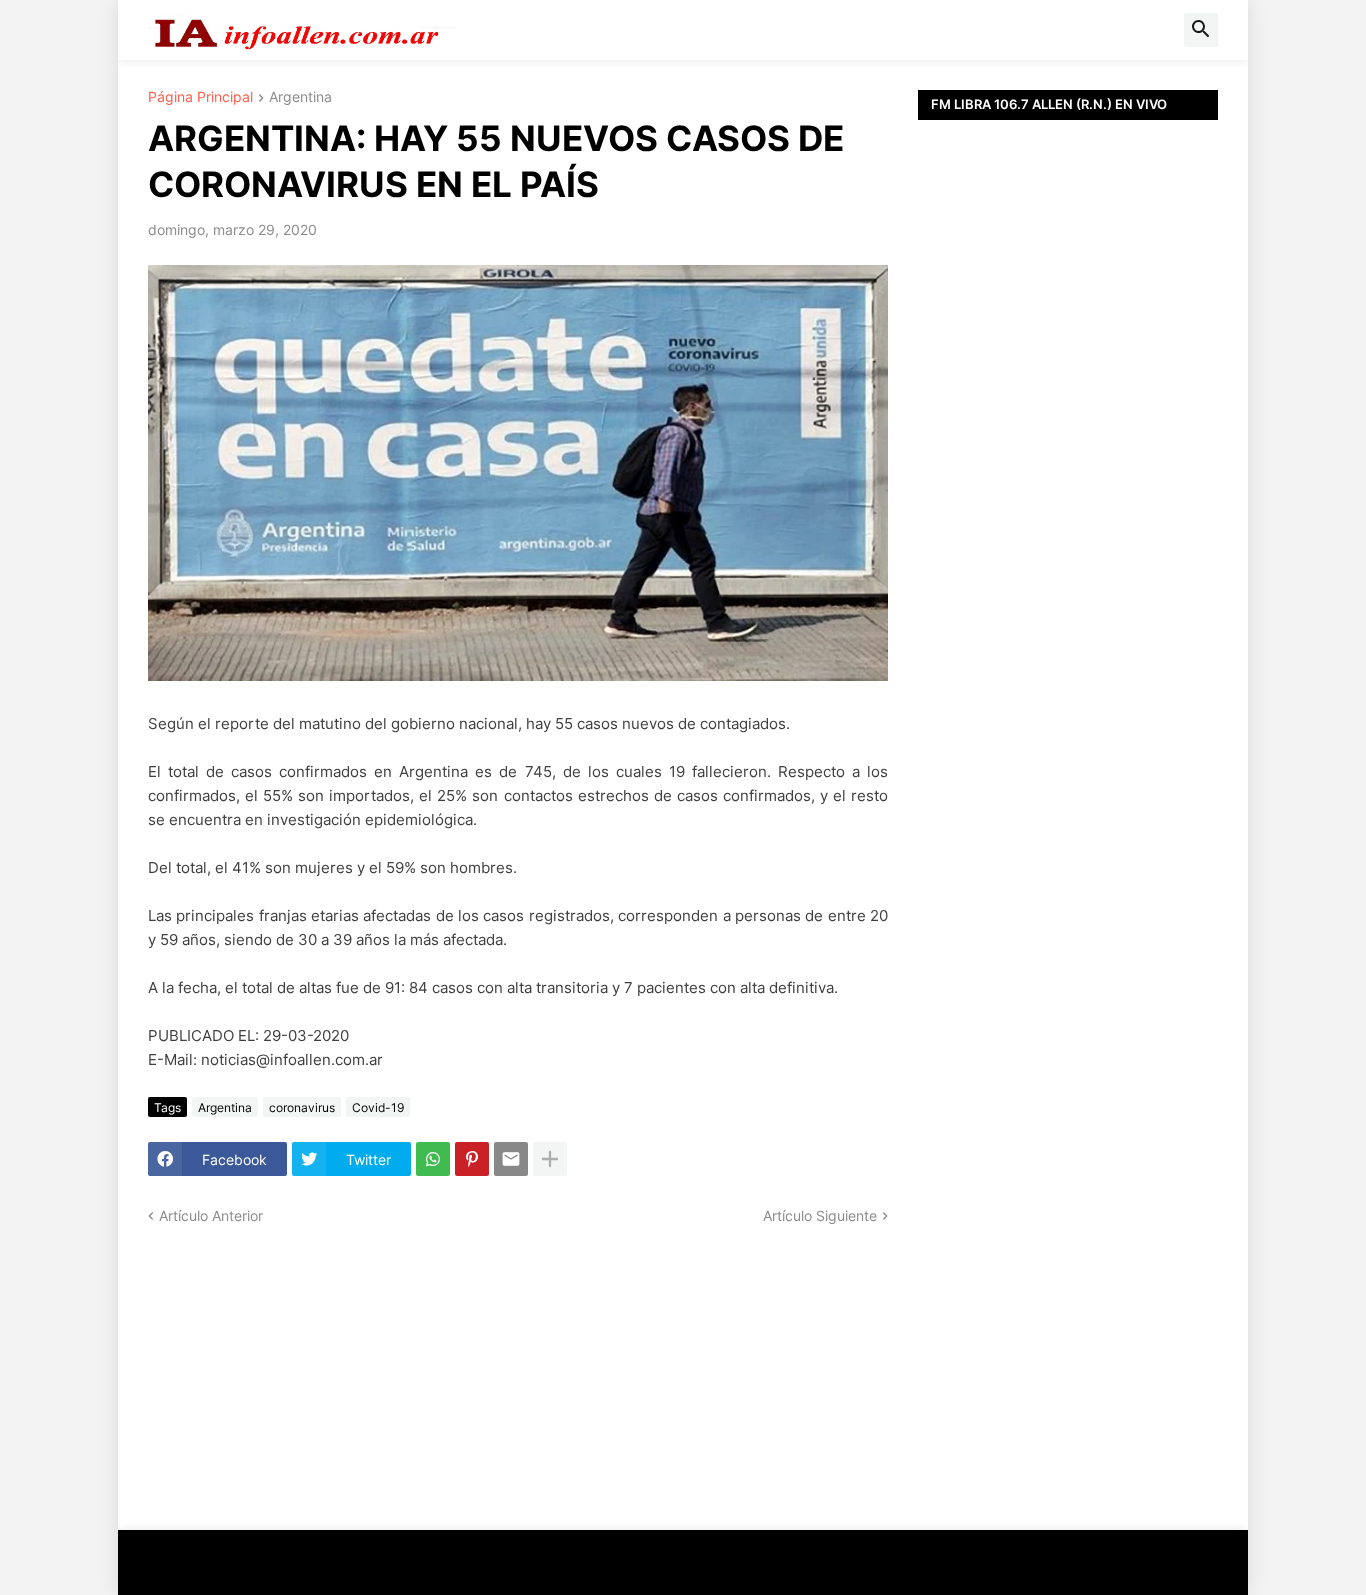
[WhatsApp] (433, 1159)
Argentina (300, 97)
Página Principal (200, 97)
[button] (1201, 30)
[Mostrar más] (550, 1159)
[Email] (511, 1159)
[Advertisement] (1068, 570)
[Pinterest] (472, 1159)
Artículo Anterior (211, 1215)
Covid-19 (378, 1107)
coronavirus (302, 1107)
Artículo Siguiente (820, 1215)
